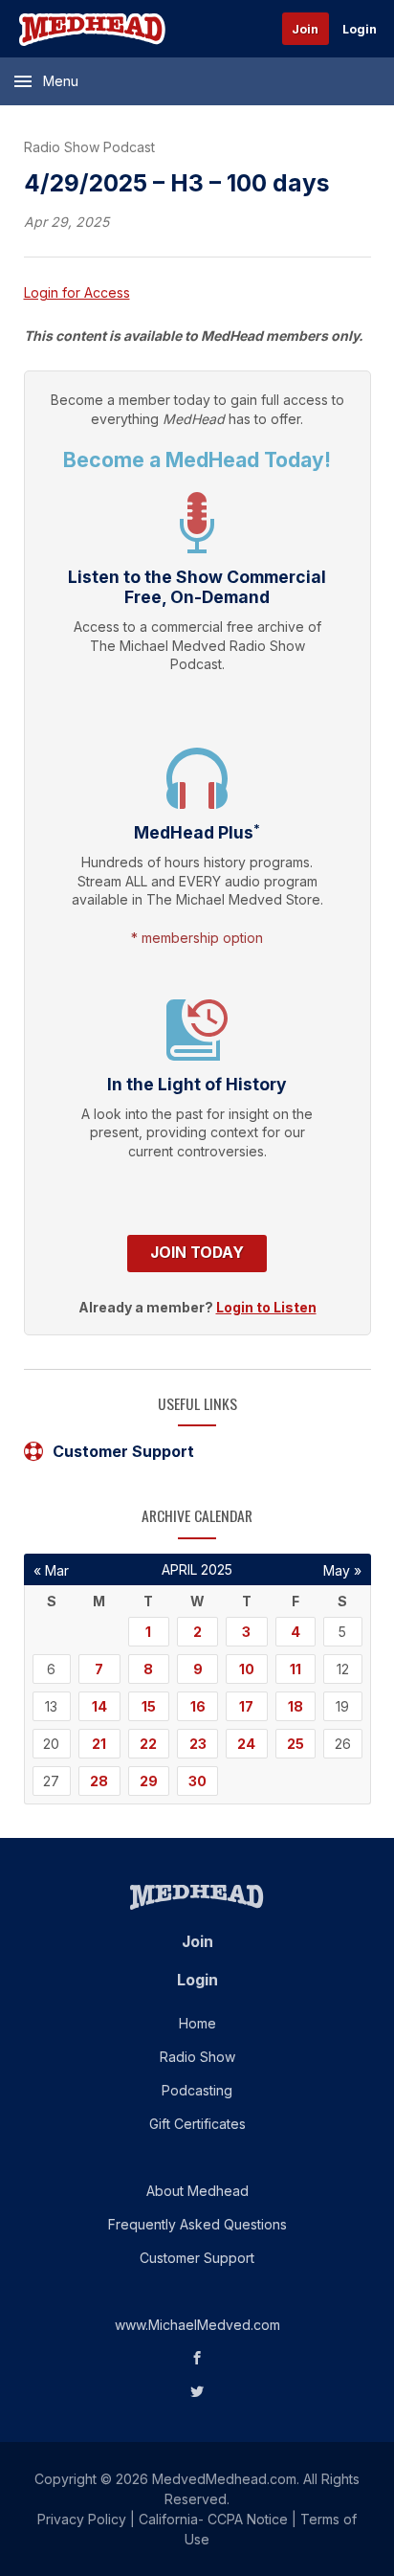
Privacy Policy (82, 2519)
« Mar (51, 1570)
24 (246, 1744)
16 (198, 1706)
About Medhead (197, 2191)
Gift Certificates (197, 2124)
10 (247, 1669)
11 (295, 1669)
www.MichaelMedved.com (197, 2325)
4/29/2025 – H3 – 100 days (177, 183)
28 (99, 1781)
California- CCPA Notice (213, 2519)
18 (295, 1706)
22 (148, 1744)
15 (149, 1706)
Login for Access (77, 292)
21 (99, 1744)
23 (198, 1744)
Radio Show (197, 2057)
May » (342, 1570)
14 (99, 1706)
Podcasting (197, 2090)
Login (360, 29)
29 (149, 1781)
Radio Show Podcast (89, 147)
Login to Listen (266, 1307)
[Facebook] (197, 2358)
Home (197, 2023)
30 (197, 1781)
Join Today (197, 1253)
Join (305, 29)
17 (246, 1706)
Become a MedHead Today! (197, 460)
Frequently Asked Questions (197, 2224)
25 (295, 1744)
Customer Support (123, 1451)
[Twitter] (197, 2392)
